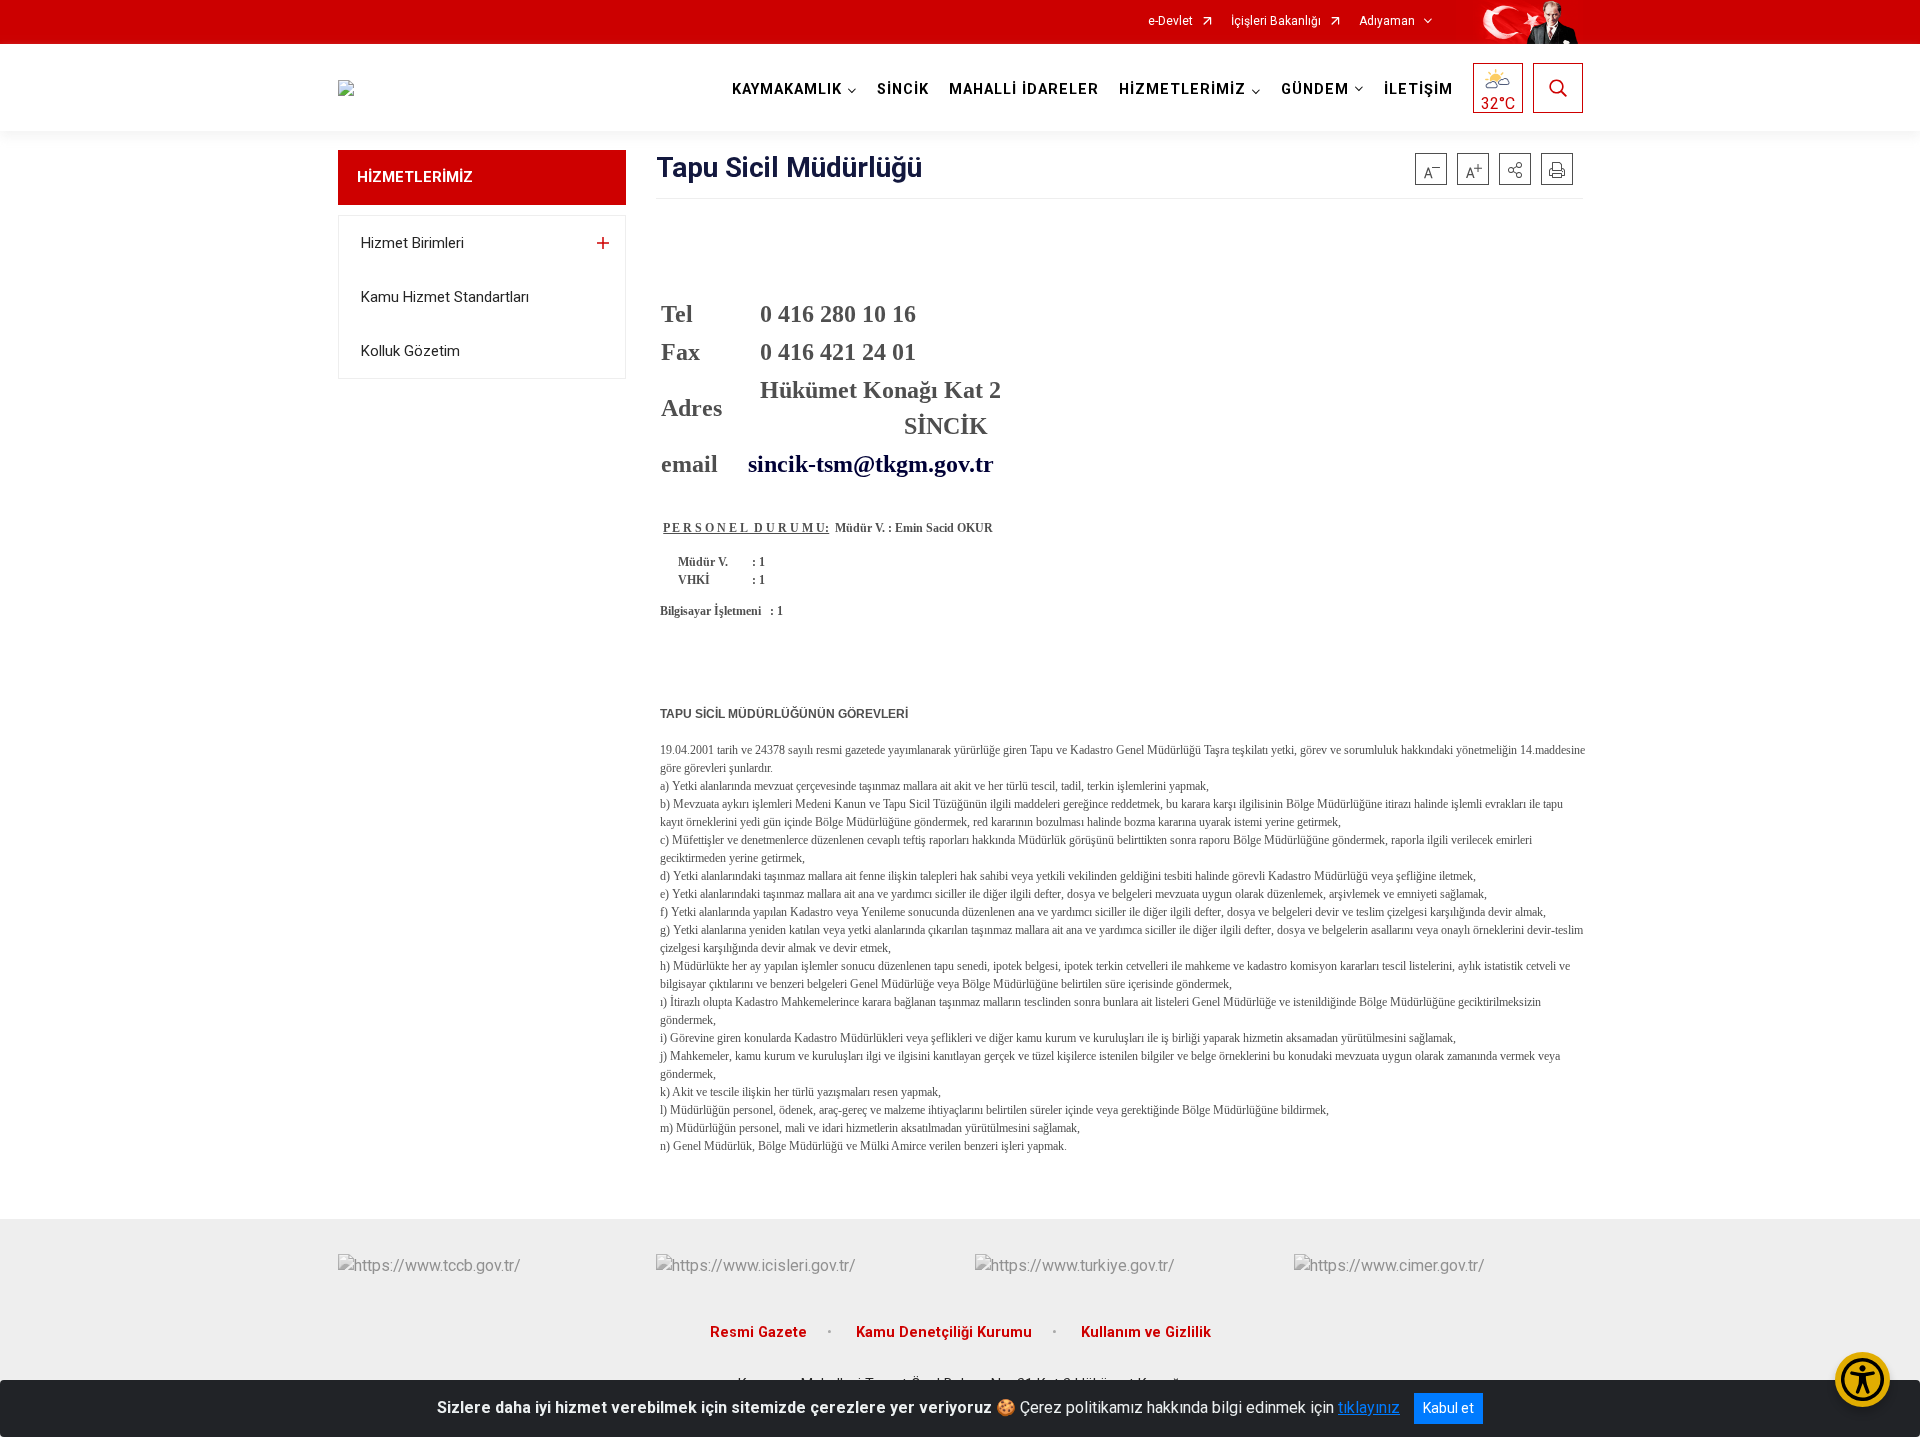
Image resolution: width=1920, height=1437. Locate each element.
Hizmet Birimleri (412, 243)
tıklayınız (1369, 1407)
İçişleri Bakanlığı (1276, 21)
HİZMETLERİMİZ (415, 177)
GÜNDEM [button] (1315, 89)
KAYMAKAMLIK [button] (787, 89)
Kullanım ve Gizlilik (1146, 1332)
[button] (1515, 169)
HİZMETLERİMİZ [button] (1182, 89)
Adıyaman (1387, 21)
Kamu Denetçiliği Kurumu (944, 1332)
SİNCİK (903, 89)
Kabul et (1448, 1408)
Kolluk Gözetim (410, 351)
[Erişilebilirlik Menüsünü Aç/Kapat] (1862, 1379)
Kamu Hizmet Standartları (445, 297)
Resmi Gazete (758, 1332)
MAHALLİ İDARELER (1024, 89)
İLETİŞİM (1418, 89)
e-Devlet (1170, 21)
